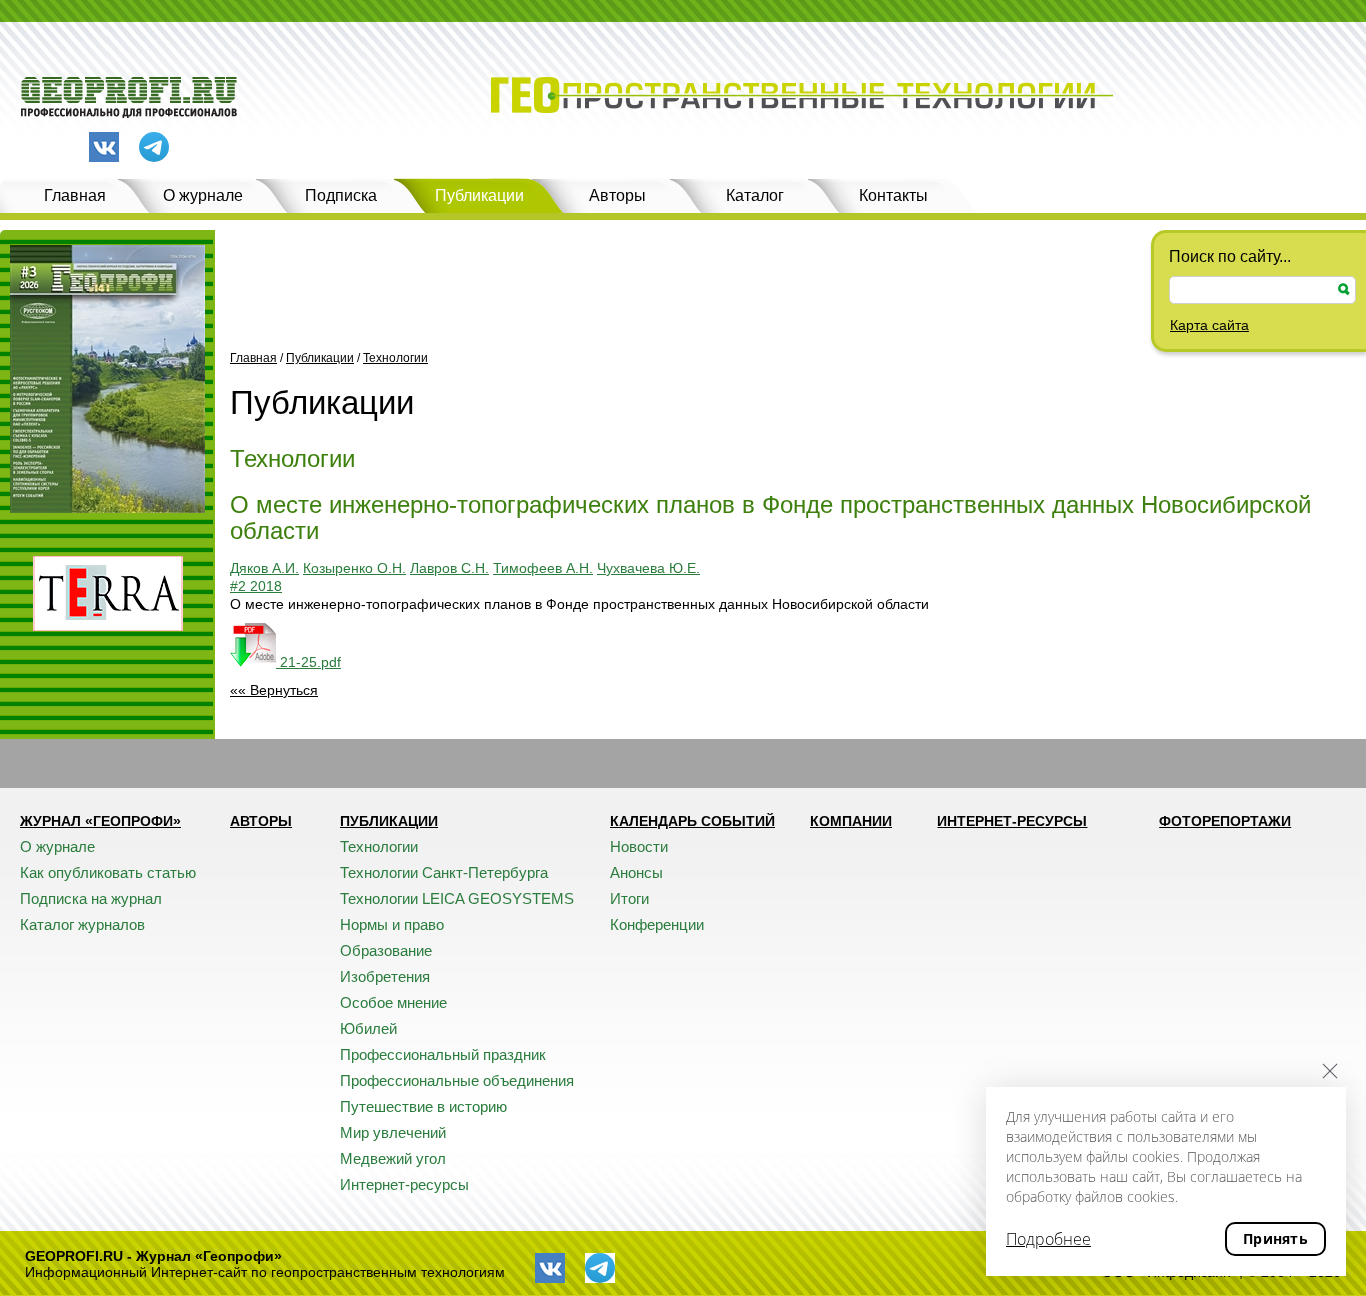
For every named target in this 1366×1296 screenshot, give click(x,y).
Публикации (479, 195)
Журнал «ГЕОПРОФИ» (100, 821)
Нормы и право (392, 924)
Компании (851, 821)
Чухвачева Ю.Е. (648, 568)
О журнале (203, 195)
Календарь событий (692, 821)
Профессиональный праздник (443, 1054)
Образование (386, 950)
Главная (75, 195)
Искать (1344, 289)
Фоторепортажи (1225, 821)
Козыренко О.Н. (354, 568)
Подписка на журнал (91, 898)
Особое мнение (393, 1002)
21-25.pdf (308, 662)
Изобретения (385, 976)
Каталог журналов (82, 924)
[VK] (104, 147)
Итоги (629, 898)
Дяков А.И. (264, 568)
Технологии (395, 358)
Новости (639, 846)
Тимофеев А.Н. (543, 568)
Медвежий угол (393, 1158)
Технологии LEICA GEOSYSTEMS (457, 898)
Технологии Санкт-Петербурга (444, 872)
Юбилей (368, 1028)
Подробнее (1048, 1239)
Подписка (341, 195)
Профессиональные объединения (457, 1080)
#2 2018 (256, 586)
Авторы (617, 195)
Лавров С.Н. (449, 568)
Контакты (893, 195)
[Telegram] (154, 148)
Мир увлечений (393, 1132)
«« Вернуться (274, 690)
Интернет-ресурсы (404, 1184)
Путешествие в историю (423, 1106)
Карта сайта (1209, 325)
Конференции (657, 924)
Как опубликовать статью (108, 872)
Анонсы (636, 872)
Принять (1275, 1238)
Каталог (755, 195)
